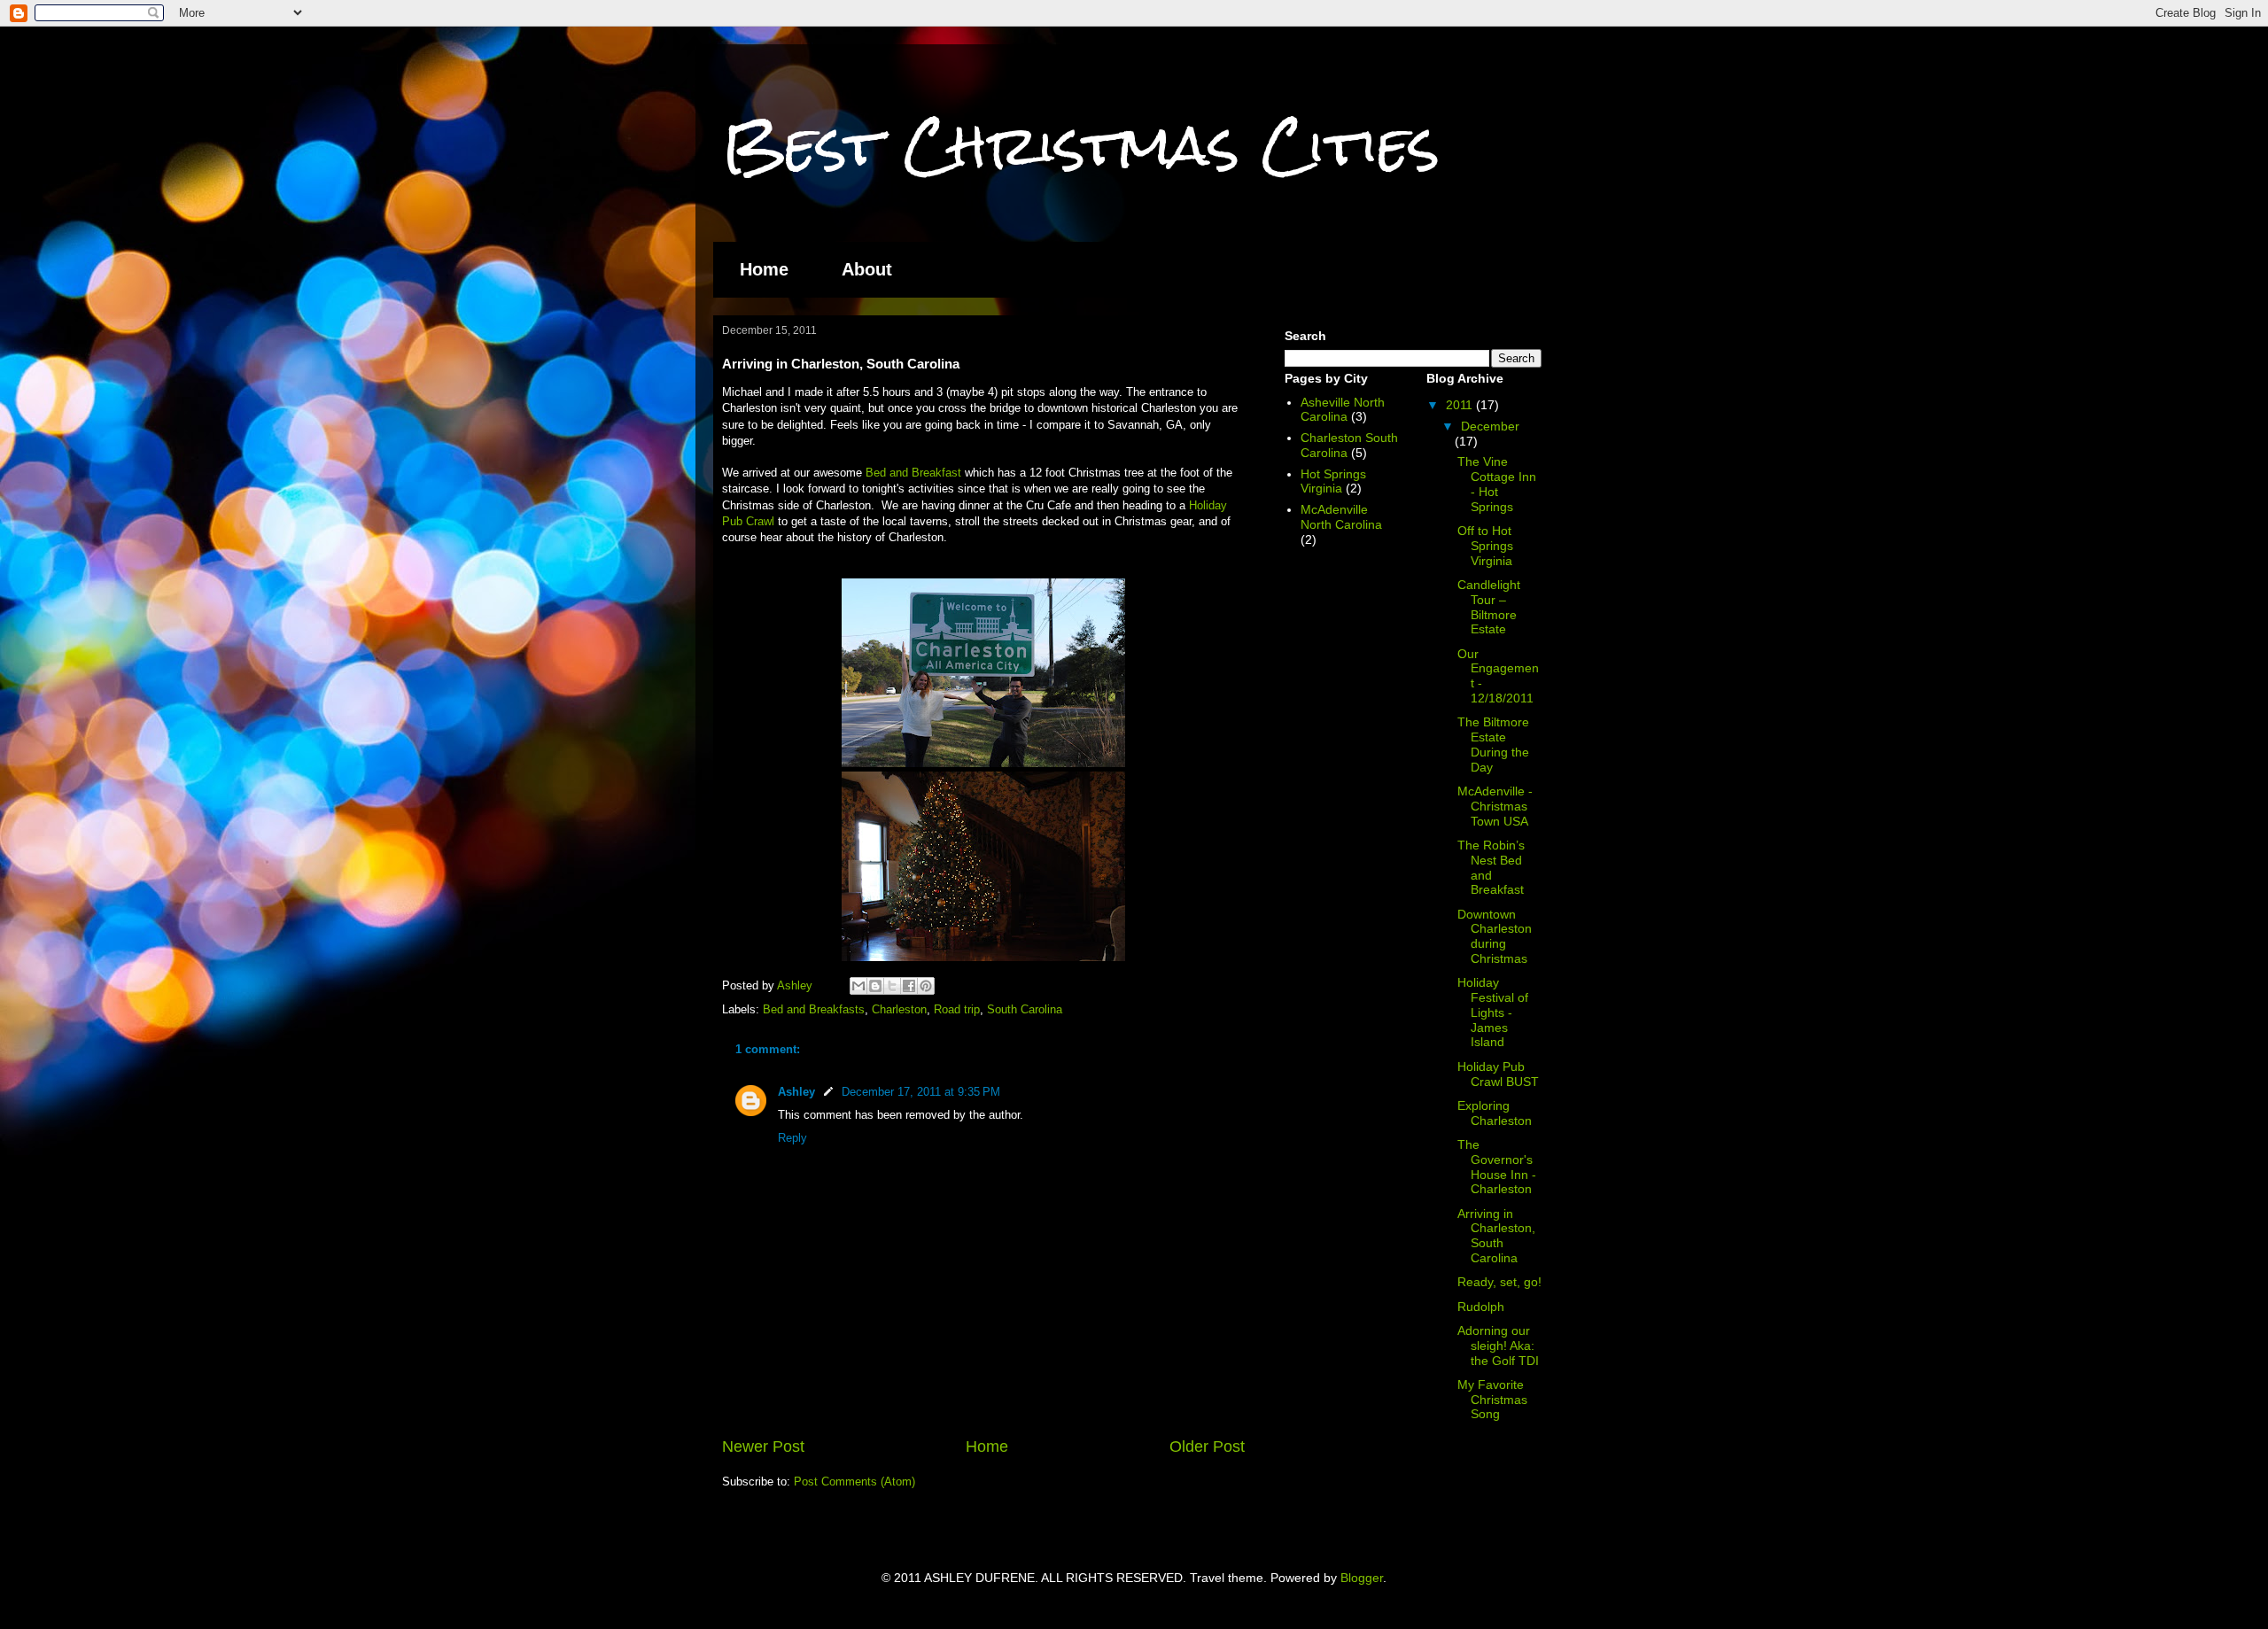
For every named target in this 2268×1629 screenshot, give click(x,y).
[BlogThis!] (875, 986)
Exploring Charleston (1495, 1113)
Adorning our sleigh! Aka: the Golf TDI (1498, 1346)
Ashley (796, 1092)
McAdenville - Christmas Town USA (1495, 806)
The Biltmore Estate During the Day (1493, 744)
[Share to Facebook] (909, 986)
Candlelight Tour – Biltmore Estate (1489, 607)
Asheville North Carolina (1343, 410)
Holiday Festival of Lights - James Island (1493, 1012)
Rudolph (1481, 1307)
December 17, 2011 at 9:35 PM (921, 1092)
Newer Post (763, 1447)
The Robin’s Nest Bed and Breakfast (1491, 867)
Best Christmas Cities (1081, 145)
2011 (1461, 405)
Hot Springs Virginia (1333, 481)
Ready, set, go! (1499, 1282)
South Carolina (1025, 1009)
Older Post (1207, 1447)
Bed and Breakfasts (814, 1009)
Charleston (899, 1009)
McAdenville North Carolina (1341, 517)
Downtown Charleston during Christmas (1495, 936)
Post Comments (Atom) (854, 1482)
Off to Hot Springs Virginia (1485, 546)
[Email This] (858, 986)
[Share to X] (892, 986)
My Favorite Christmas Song (1492, 1400)
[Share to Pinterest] (926, 986)
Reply (792, 1138)
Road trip (957, 1009)
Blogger (1362, 1578)
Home (764, 269)
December (1490, 426)
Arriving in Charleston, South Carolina (1496, 1236)
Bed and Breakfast (913, 473)
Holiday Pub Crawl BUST (1498, 1074)
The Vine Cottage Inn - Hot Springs (1497, 484)
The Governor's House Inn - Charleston (1497, 1167)
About (867, 269)
